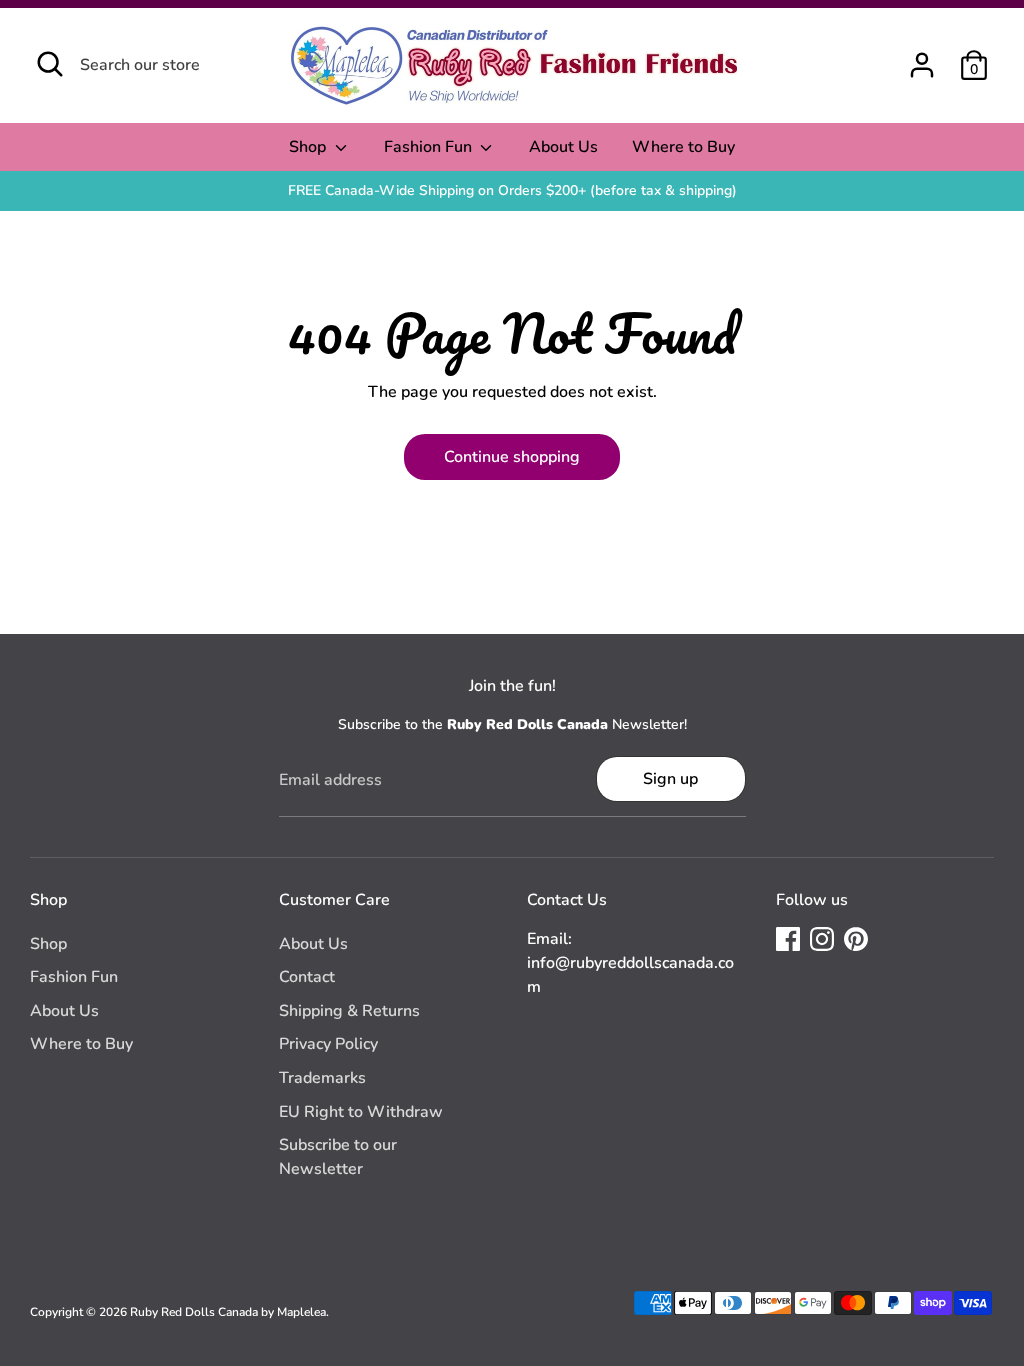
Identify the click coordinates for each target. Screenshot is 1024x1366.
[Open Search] (50, 64)
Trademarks (322, 1078)
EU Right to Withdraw (361, 1112)
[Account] (922, 65)
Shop (309, 147)
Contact (307, 977)
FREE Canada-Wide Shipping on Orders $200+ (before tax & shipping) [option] (512, 190)
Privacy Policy (328, 1044)
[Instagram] (822, 939)
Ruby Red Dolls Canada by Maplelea (228, 1312)
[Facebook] (788, 939)
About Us (563, 147)
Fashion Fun (430, 147)
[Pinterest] (856, 939)
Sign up (670, 779)
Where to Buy (683, 147)
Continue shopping (512, 457)
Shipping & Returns (349, 1011)
